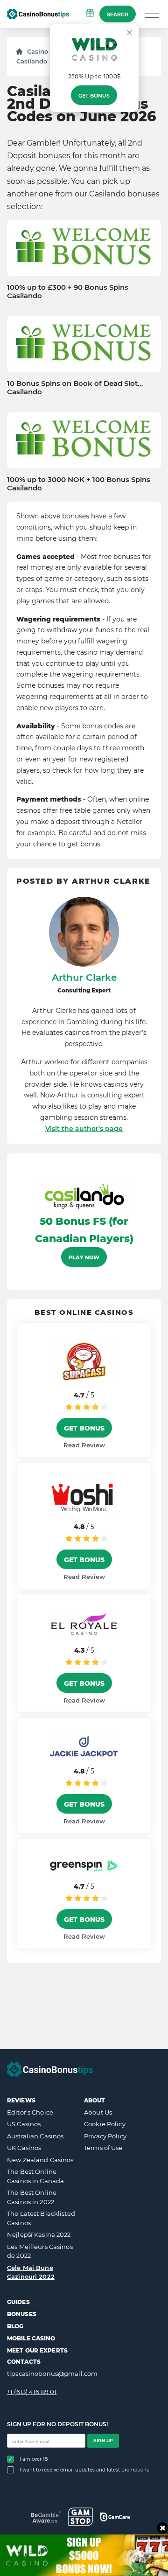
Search (118, 14)
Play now (84, 1257)
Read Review (84, 1445)
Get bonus (94, 96)
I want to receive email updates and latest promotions (84, 2470)
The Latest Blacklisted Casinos (41, 2218)
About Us (98, 2112)
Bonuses (22, 2314)
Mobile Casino (31, 2338)
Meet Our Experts (37, 2350)
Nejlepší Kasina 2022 (39, 2234)
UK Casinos (24, 2148)
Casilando (32, 61)
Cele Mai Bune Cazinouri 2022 (31, 2272)
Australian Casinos (35, 2136)
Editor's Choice (30, 2112)
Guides (18, 2302)
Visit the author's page (84, 1129)
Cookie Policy (105, 2124)
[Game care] (115, 2517)
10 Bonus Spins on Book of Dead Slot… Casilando (75, 388)
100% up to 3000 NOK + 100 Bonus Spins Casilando (79, 484)
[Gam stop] (80, 2517)
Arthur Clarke (84, 977)
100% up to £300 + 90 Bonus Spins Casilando (68, 292)
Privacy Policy (105, 2136)
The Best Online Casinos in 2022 (32, 2197)
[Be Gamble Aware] (46, 2517)
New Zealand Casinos (40, 2160)
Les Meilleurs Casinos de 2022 (40, 2251)
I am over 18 (34, 2459)
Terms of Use (103, 2148)
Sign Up (103, 2440)
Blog (15, 2326)
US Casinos (24, 2124)
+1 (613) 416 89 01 (32, 2392)
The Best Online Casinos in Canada (35, 2176)
